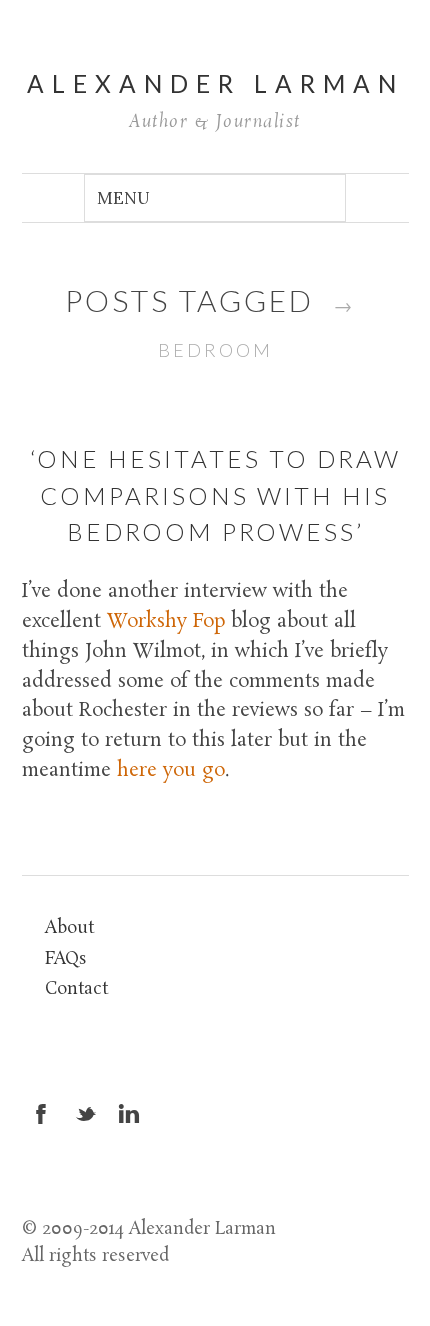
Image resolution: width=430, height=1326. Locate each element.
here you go (171, 771)
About (69, 928)
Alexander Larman (215, 83)
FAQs (66, 959)
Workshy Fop (169, 622)
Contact (76, 989)
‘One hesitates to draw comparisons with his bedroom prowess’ (215, 495)
